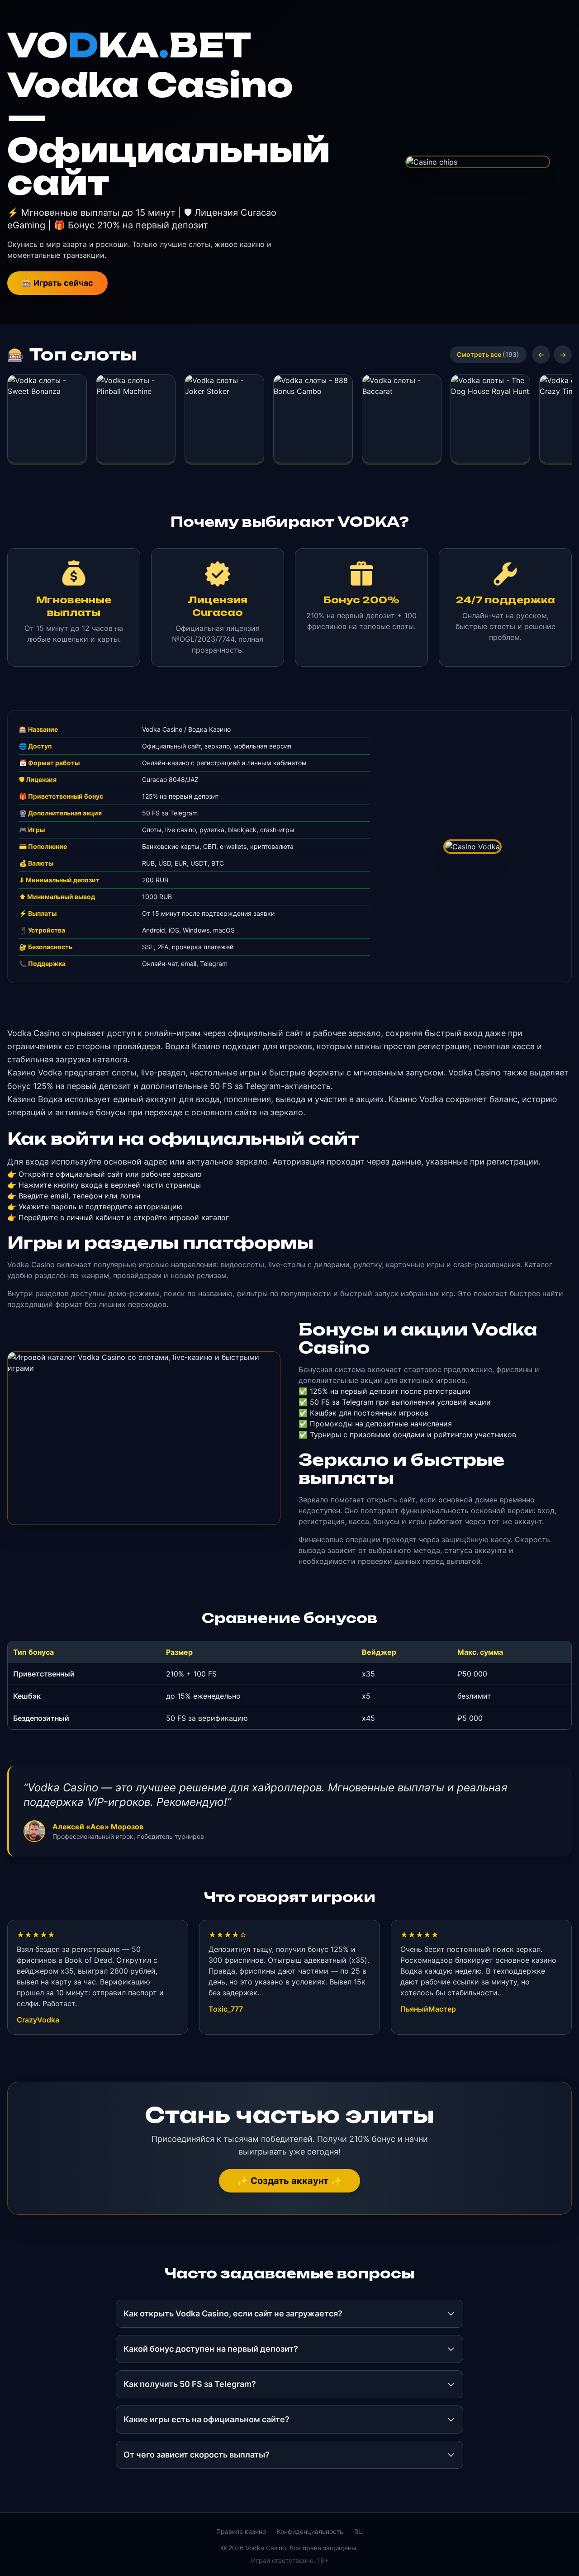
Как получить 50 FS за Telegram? (190, 2384)
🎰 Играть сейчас (57, 283)
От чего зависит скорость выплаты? (197, 2455)
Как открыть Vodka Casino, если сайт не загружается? (233, 2313)
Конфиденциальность (310, 2531)
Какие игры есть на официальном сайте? (206, 2419)
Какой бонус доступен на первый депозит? (211, 2349)
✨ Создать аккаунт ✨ (289, 2181)
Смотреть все (488, 354)
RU (358, 2531)
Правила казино (241, 2531)
